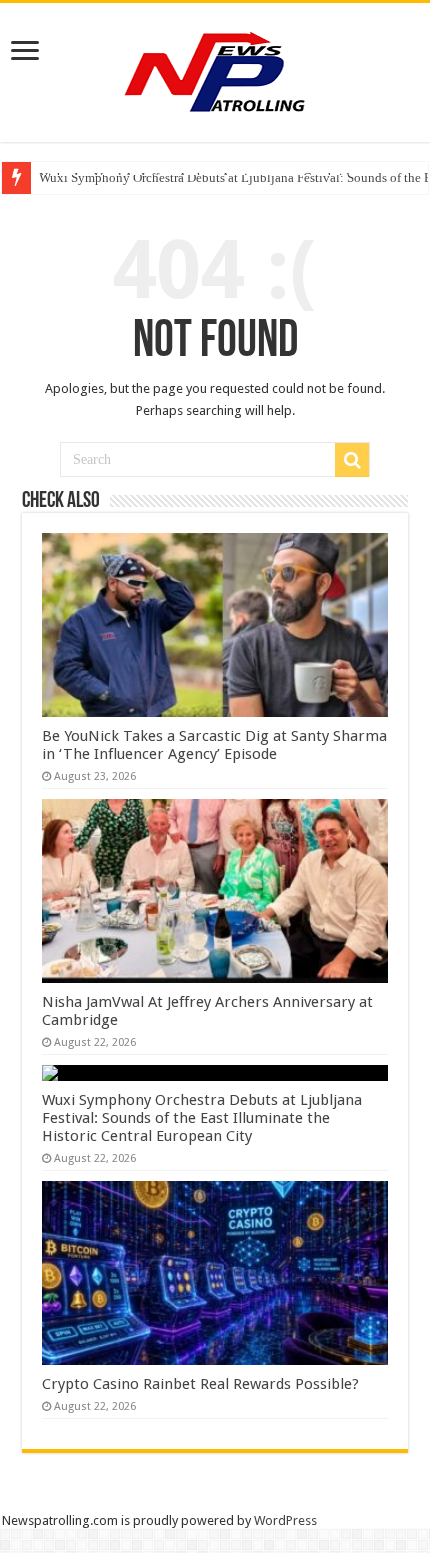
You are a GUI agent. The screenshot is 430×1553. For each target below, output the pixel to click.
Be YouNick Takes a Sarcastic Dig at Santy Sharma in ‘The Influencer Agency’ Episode (214, 745)
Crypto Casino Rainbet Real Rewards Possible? (200, 1384)
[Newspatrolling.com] (215, 69)
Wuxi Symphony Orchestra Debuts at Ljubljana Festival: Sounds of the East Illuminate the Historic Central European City (202, 1118)
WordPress (285, 1520)
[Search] (352, 460)
